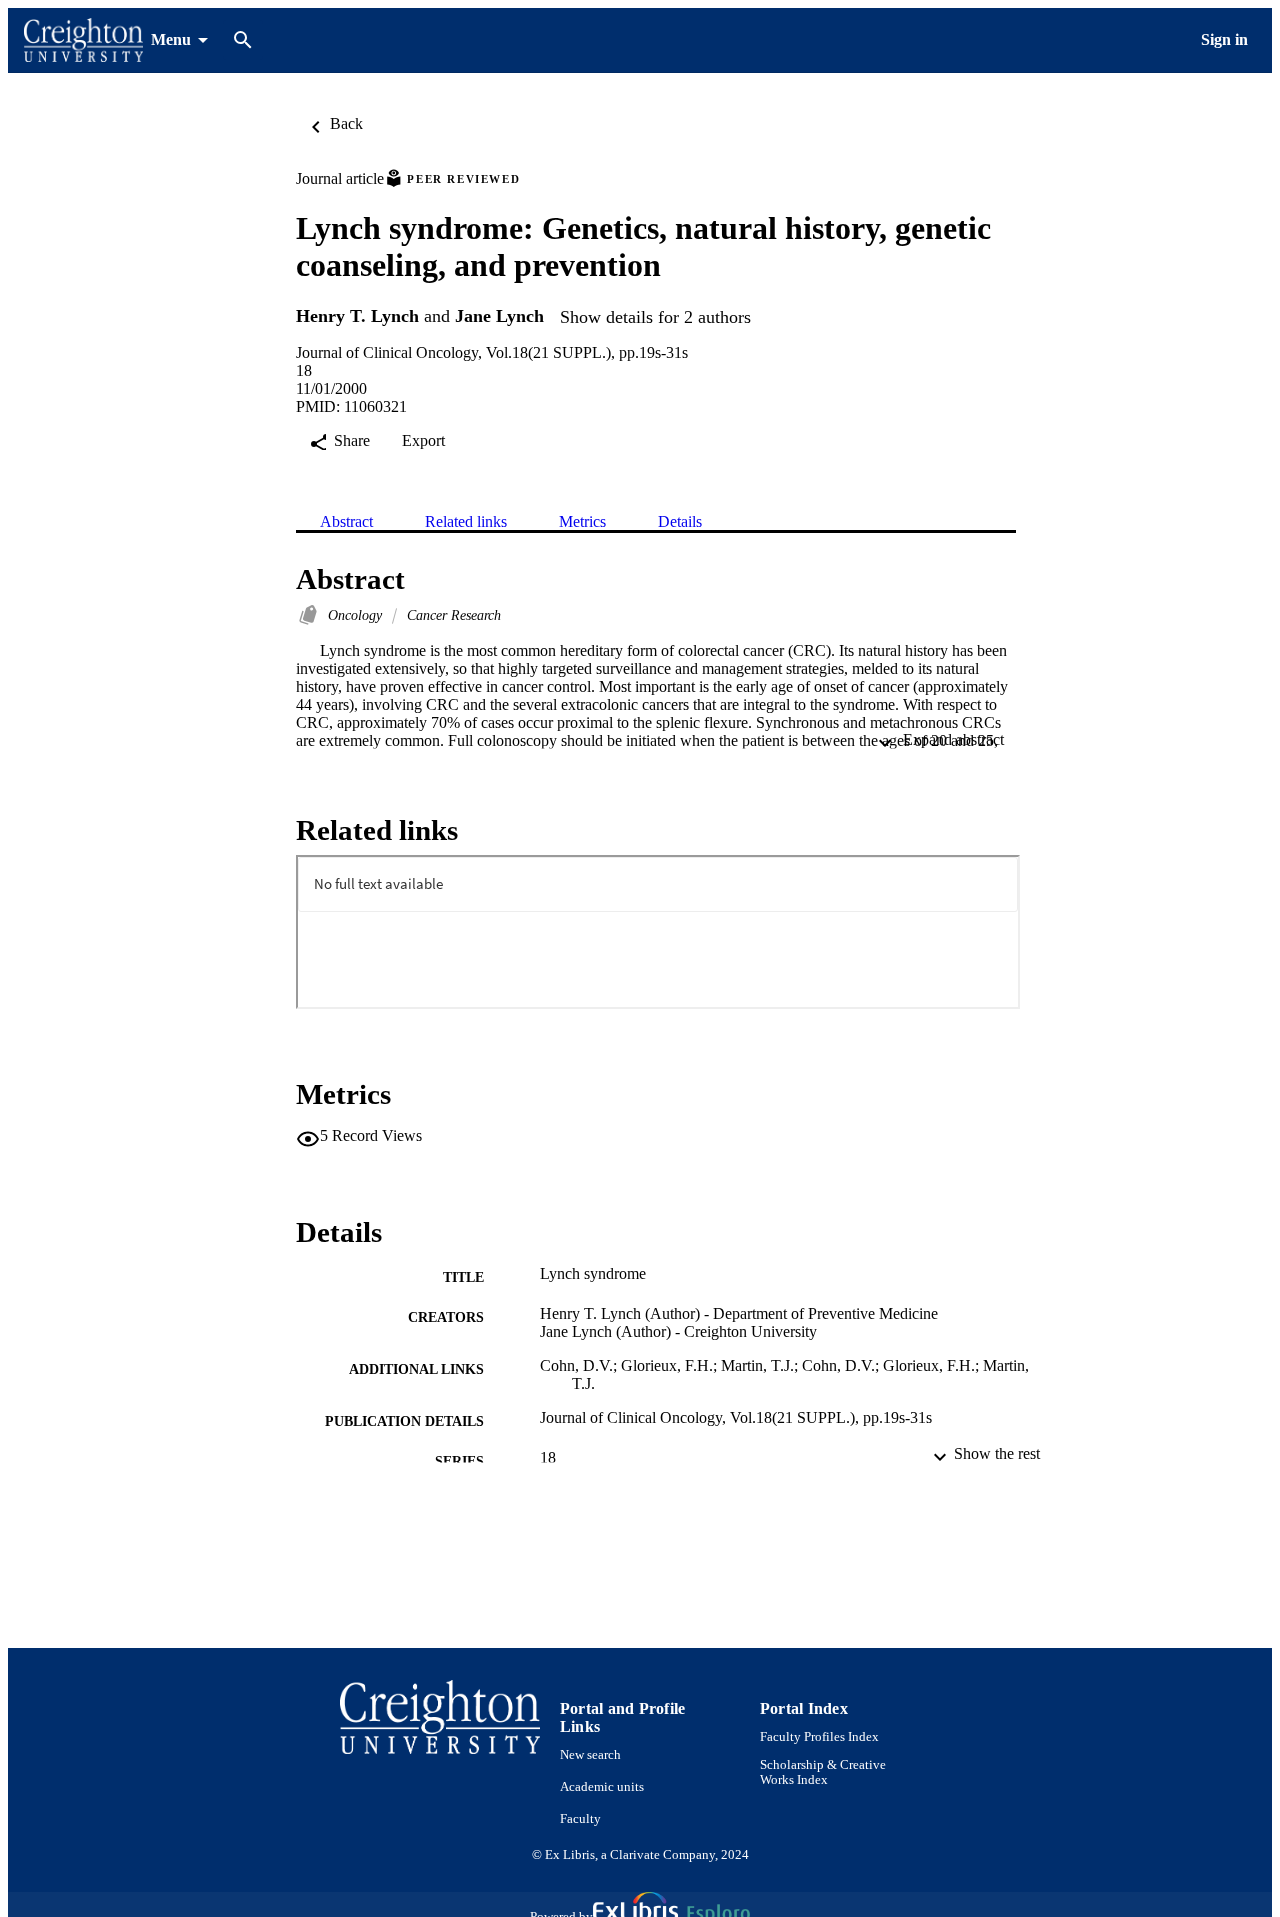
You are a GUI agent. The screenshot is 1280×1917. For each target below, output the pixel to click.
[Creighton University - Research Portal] (83, 40)
